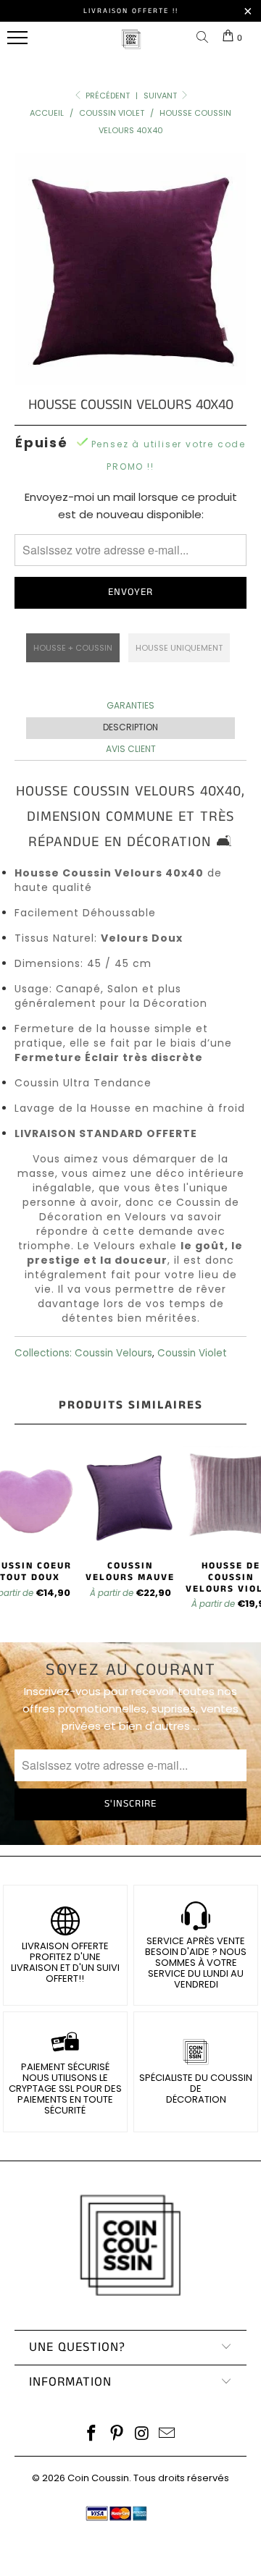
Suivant (161, 96)
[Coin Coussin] (131, 47)
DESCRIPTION (130, 727)
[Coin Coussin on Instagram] (143, 2434)
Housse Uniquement (179, 648)
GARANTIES (130, 705)
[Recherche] (205, 38)
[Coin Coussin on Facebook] (92, 2434)
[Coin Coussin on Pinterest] (117, 2434)
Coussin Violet (192, 1353)
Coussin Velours (113, 1353)
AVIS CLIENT (131, 749)
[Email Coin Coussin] (167, 2434)
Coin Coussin (98, 2478)
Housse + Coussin (73, 648)
